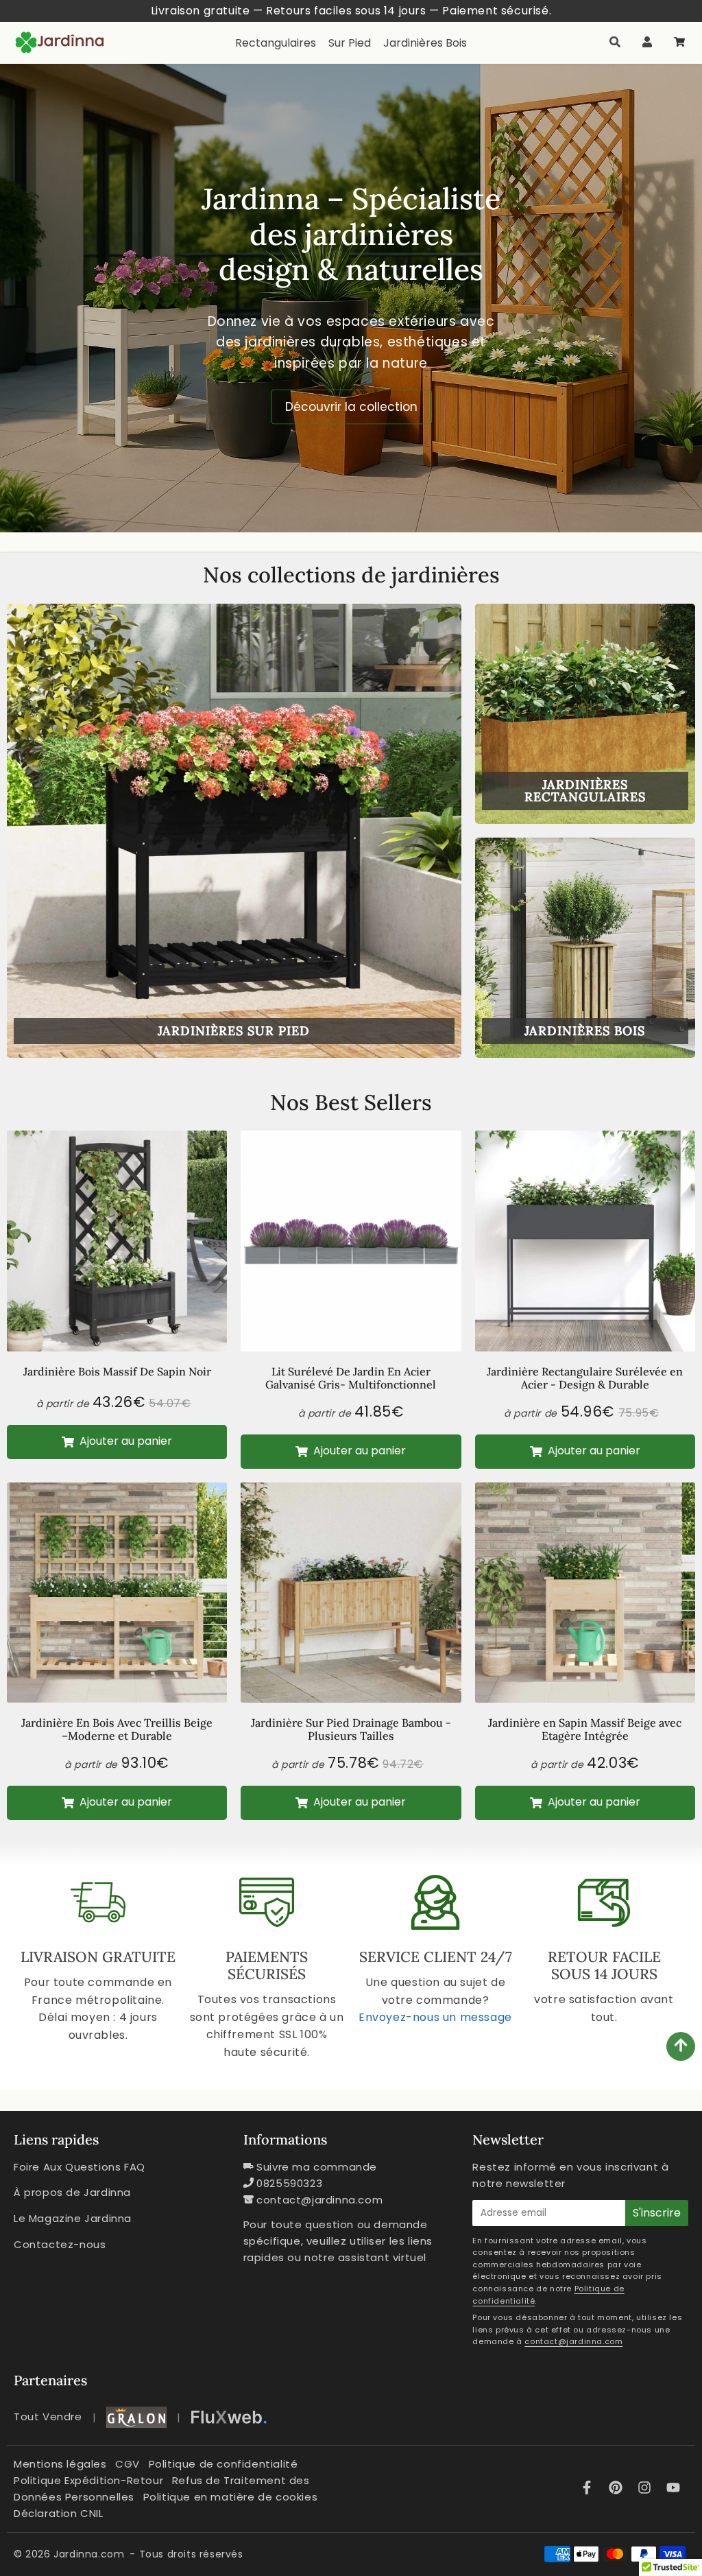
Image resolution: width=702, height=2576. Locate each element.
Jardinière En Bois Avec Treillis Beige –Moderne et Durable (117, 1729)
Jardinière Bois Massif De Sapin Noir (117, 1371)
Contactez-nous (60, 2244)
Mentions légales (60, 2464)
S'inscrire (657, 2213)
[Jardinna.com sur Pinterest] (618, 2489)
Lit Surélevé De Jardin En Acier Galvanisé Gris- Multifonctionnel (351, 1378)
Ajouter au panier (124, 1441)
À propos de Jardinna (72, 2192)
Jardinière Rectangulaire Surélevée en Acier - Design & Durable (585, 1378)
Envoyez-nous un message (435, 2017)
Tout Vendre (48, 2417)
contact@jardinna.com (319, 2200)
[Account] (647, 43)
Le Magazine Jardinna (73, 2218)
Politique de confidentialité (223, 2464)
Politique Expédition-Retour (88, 2480)
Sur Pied (350, 43)
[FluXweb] (229, 2417)
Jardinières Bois (425, 43)
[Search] (615, 43)
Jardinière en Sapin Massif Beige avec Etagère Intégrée (585, 1729)
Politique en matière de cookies (231, 2497)
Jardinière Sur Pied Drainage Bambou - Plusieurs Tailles (351, 1729)
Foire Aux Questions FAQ (80, 2167)
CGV (128, 2464)
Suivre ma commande (317, 2167)
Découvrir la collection (351, 407)
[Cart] (679, 43)
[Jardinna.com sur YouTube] (673, 2489)
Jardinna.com (89, 2554)
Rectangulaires (276, 43)
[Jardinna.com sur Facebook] (589, 2489)
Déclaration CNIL (59, 2513)
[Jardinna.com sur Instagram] (646, 2489)
